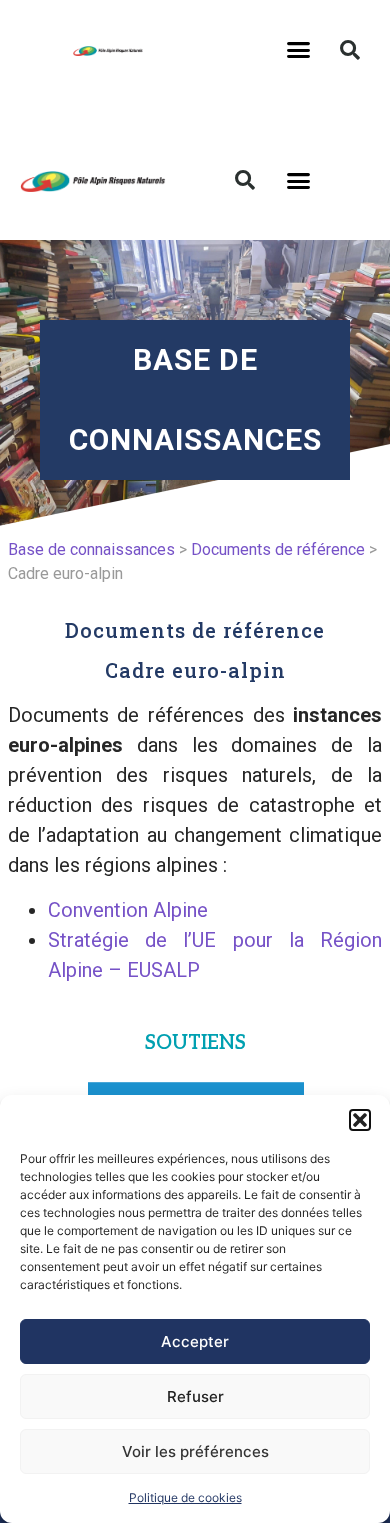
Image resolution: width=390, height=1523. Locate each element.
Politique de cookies (185, 1497)
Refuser (195, 1396)
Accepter (195, 1341)
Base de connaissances (91, 549)
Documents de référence (278, 549)
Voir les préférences (195, 1451)
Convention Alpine (128, 910)
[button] (360, 1120)
